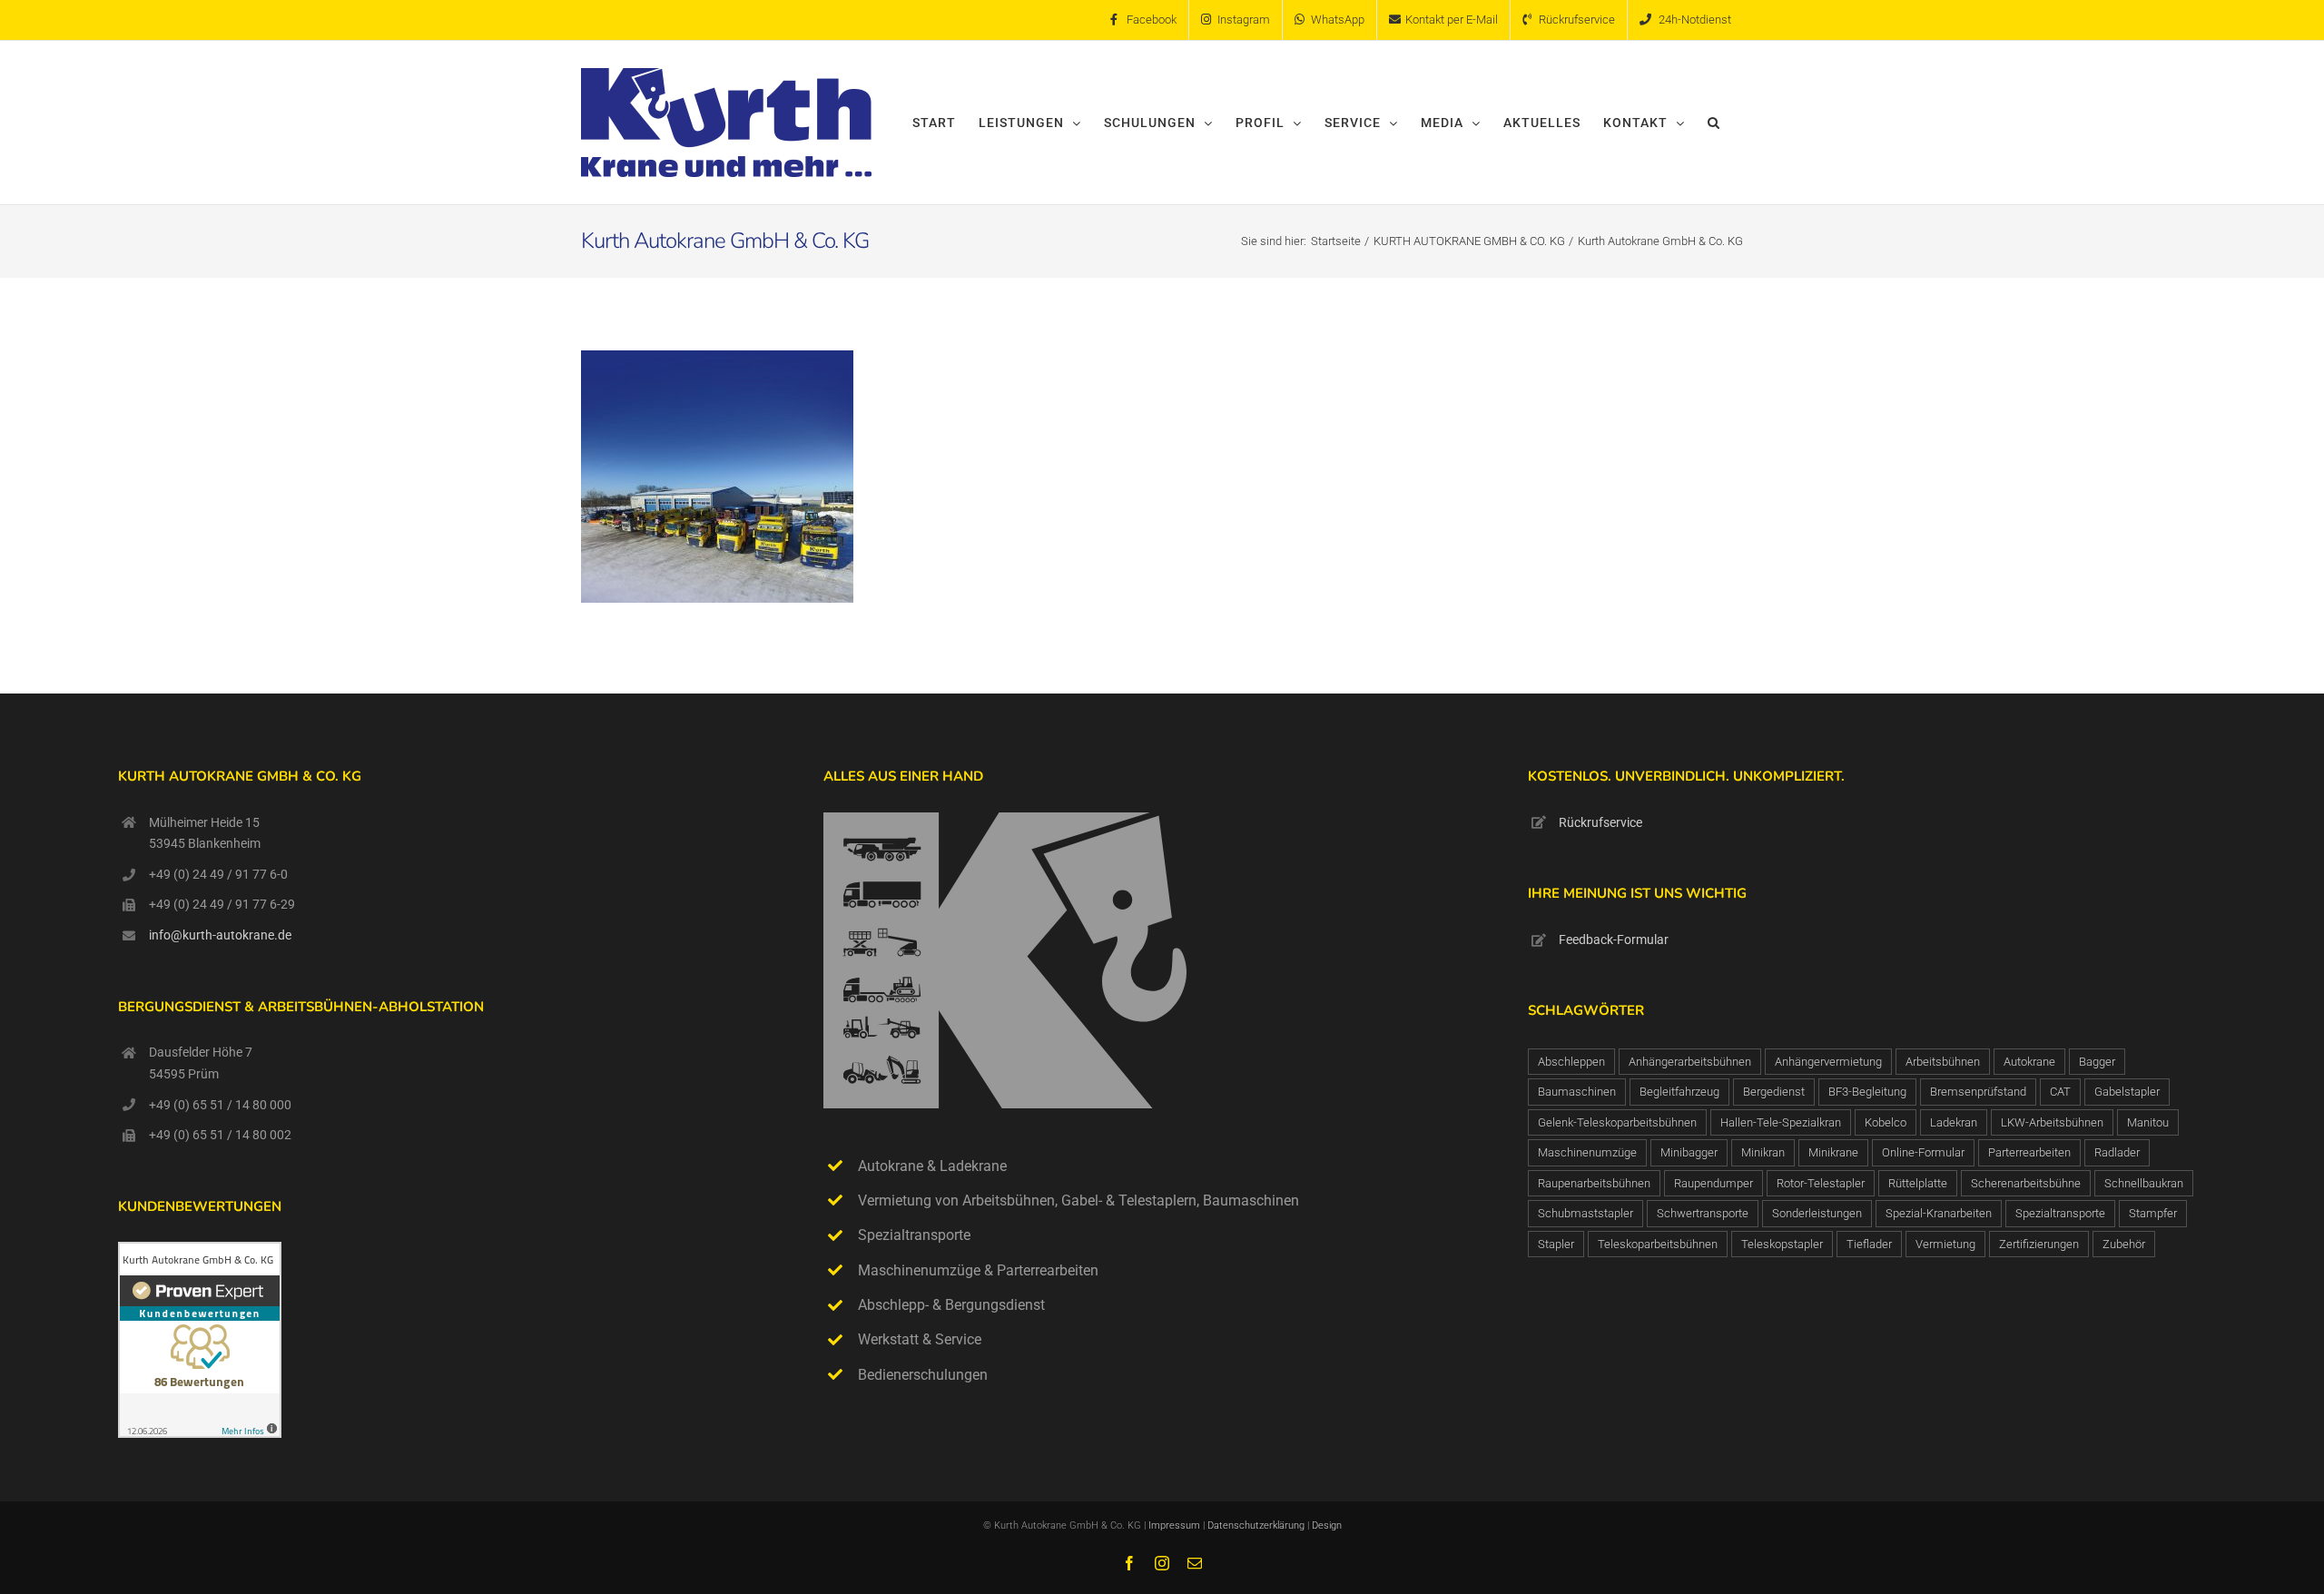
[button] (1714, 123)
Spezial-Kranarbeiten (1939, 1213)
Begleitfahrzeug (1679, 1092)
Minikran (1763, 1152)
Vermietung (1945, 1244)
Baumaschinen (1577, 1092)
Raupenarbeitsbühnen (1594, 1183)
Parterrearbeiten (2029, 1152)
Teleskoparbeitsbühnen (1658, 1244)
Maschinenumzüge (1587, 1152)
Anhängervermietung (1828, 1062)
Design (1327, 1525)
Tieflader (1869, 1244)
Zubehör (2124, 1244)
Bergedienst (1774, 1092)
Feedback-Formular (1614, 940)
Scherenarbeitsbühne (2026, 1183)
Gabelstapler (2127, 1092)
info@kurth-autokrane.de (220, 935)
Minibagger (1689, 1152)
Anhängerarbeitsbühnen (1690, 1062)
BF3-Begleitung (1867, 1092)
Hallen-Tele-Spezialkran (1781, 1122)
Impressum (1174, 1525)
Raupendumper (1713, 1183)
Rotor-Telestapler (1821, 1183)
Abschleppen (1571, 1062)
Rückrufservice (1600, 822)
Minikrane (1833, 1152)
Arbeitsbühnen (1943, 1062)
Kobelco (1886, 1122)
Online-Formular (1923, 1152)
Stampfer (2153, 1213)
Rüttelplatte (1918, 1183)
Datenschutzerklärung (1257, 1525)
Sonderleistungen (1817, 1213)
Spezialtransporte (2060, 1213)
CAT (2060, 1092)
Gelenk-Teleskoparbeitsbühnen (1617, 1122)
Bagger (2097, 1062)
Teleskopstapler (1782, 1244)
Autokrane (2029, 1062)
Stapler (1556, 1244)
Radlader (2117, 1152)
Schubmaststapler (1585, 1213)
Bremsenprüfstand (1978, 1092)
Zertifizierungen (2039, 1244)
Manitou (2148, 1122)
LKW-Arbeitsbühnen (2052, 1122)
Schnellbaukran (2144, 1183)
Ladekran (1954, 1122)
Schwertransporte (1703, 1213)
